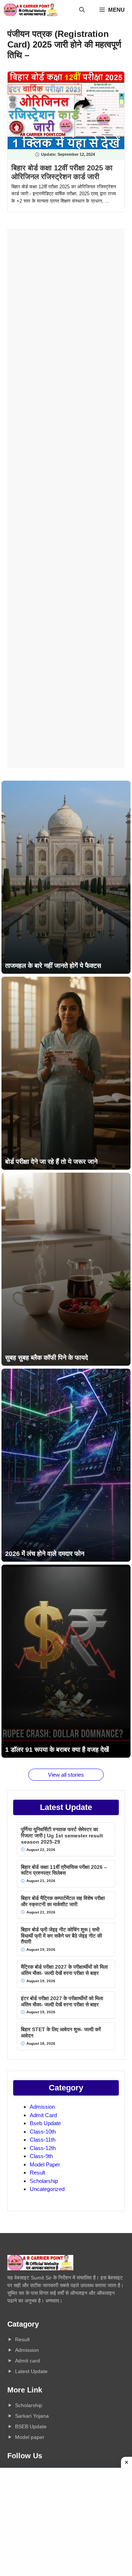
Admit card (27, 2361)
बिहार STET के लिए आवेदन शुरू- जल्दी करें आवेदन (61, 2032)
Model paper (30, 2437)
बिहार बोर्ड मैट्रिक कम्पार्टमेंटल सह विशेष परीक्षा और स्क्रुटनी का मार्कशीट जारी (63, 1901)
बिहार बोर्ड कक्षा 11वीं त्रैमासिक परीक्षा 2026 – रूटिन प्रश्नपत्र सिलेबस (64, 1870)
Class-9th (41, 2156)
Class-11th (43, 2140)
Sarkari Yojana (32, 2416)
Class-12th (43, 2148)
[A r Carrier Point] (31, 10)
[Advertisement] (66, 498)
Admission (42, 2107)
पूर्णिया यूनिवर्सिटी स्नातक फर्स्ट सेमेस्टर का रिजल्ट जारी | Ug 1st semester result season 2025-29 (62, 1836)
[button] (82, 10)
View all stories (66, 1775)
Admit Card (43, 2115)
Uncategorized (47, 2189)
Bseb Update (45, 2123)
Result (37, 2173)
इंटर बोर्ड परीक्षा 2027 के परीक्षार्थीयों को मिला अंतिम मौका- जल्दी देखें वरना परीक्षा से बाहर (62, 2001)
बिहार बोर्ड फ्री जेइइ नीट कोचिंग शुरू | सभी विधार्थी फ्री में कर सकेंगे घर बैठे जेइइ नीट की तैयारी (61, 1936)
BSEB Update (31, 2426)
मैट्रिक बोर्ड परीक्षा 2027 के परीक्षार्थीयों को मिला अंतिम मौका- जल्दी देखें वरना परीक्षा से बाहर (64, 1970)
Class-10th (43, 2132)
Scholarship (44, 2181)
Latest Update (31, 2371)
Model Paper (45, 2164)
